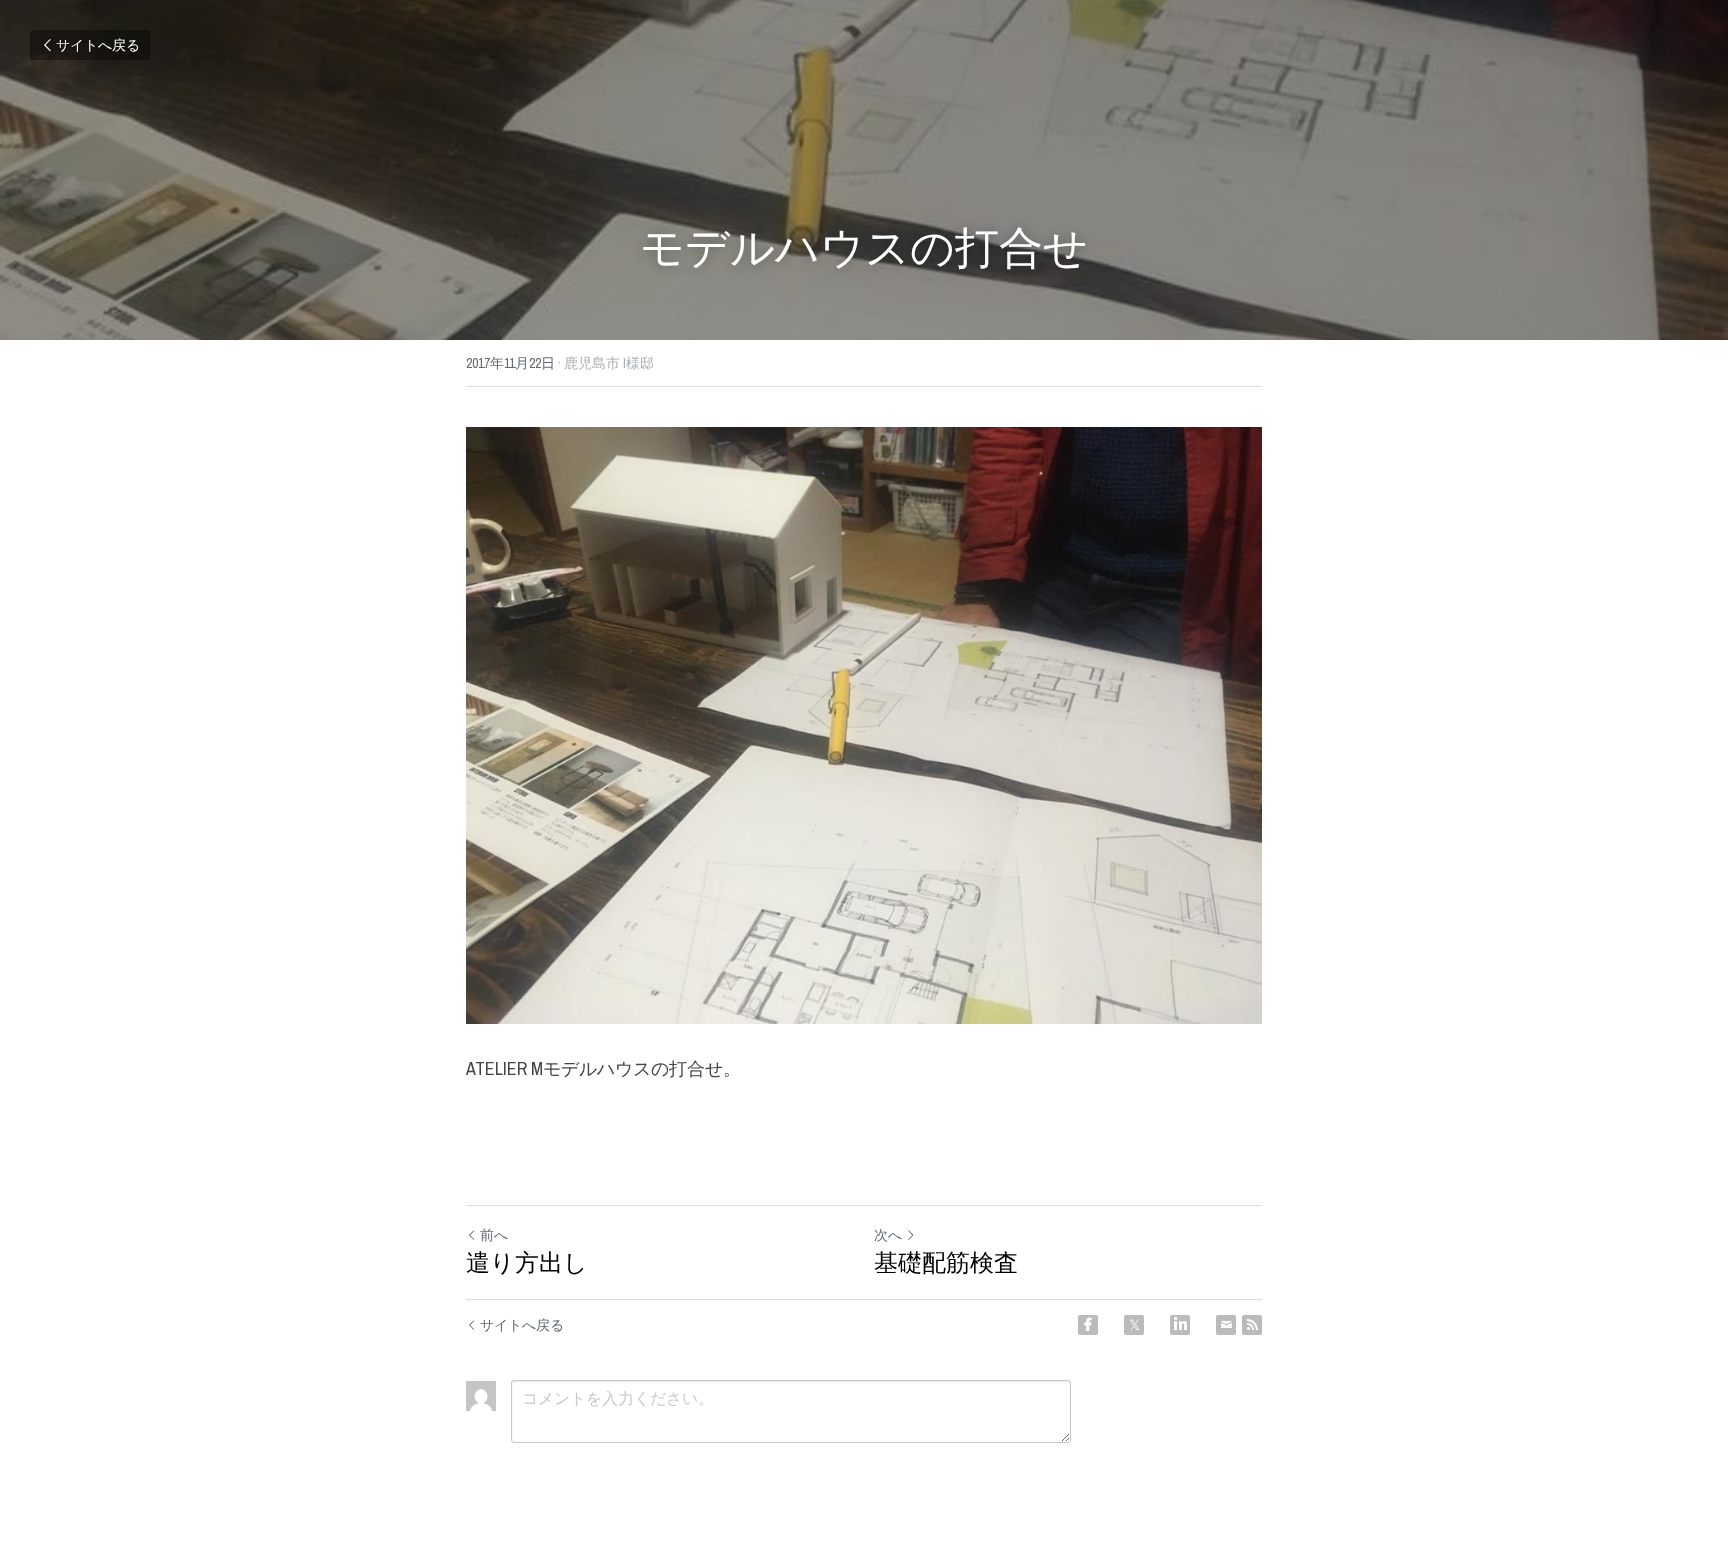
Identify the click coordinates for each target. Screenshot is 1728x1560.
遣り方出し (527, 1262)
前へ (494, 1235)
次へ (888, 1235)
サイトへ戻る (98, 45)
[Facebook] (1088, 1325)
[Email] (1226, 1325)
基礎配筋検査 (946, 1262)
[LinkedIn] (1180, 1325)
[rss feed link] (1252, 1325)
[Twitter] (1134, 1325)
